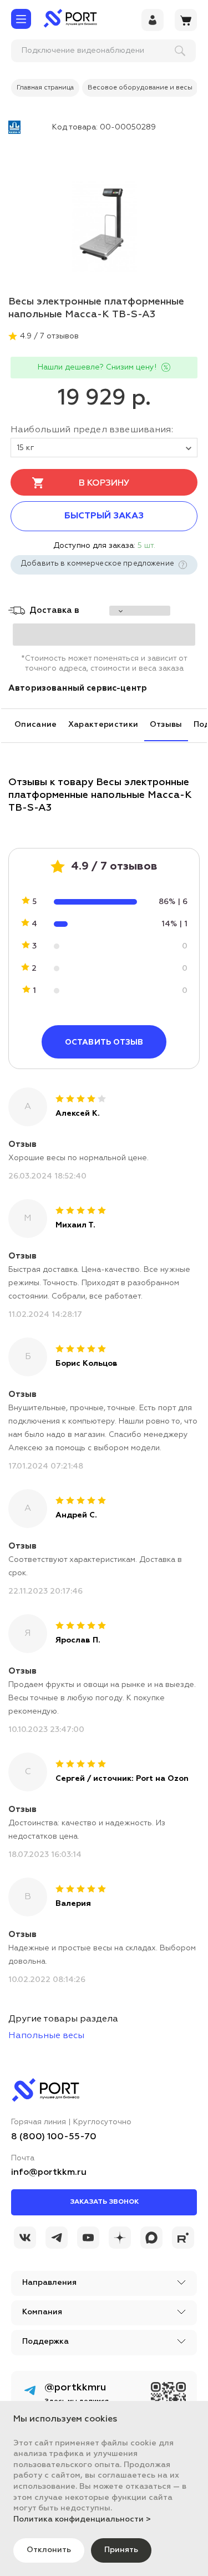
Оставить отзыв (104, 1042)
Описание (36, 725)
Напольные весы (46, 2036)
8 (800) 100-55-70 (54, 2137)
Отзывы (166, 725)
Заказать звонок (104, 2202)
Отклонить (49, 2550)
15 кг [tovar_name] (26, 448)
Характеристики (103, 725)
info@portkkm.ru (49, 2173)
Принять (121, 2550)
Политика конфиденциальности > (82, 2519)
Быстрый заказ (104, 516)
